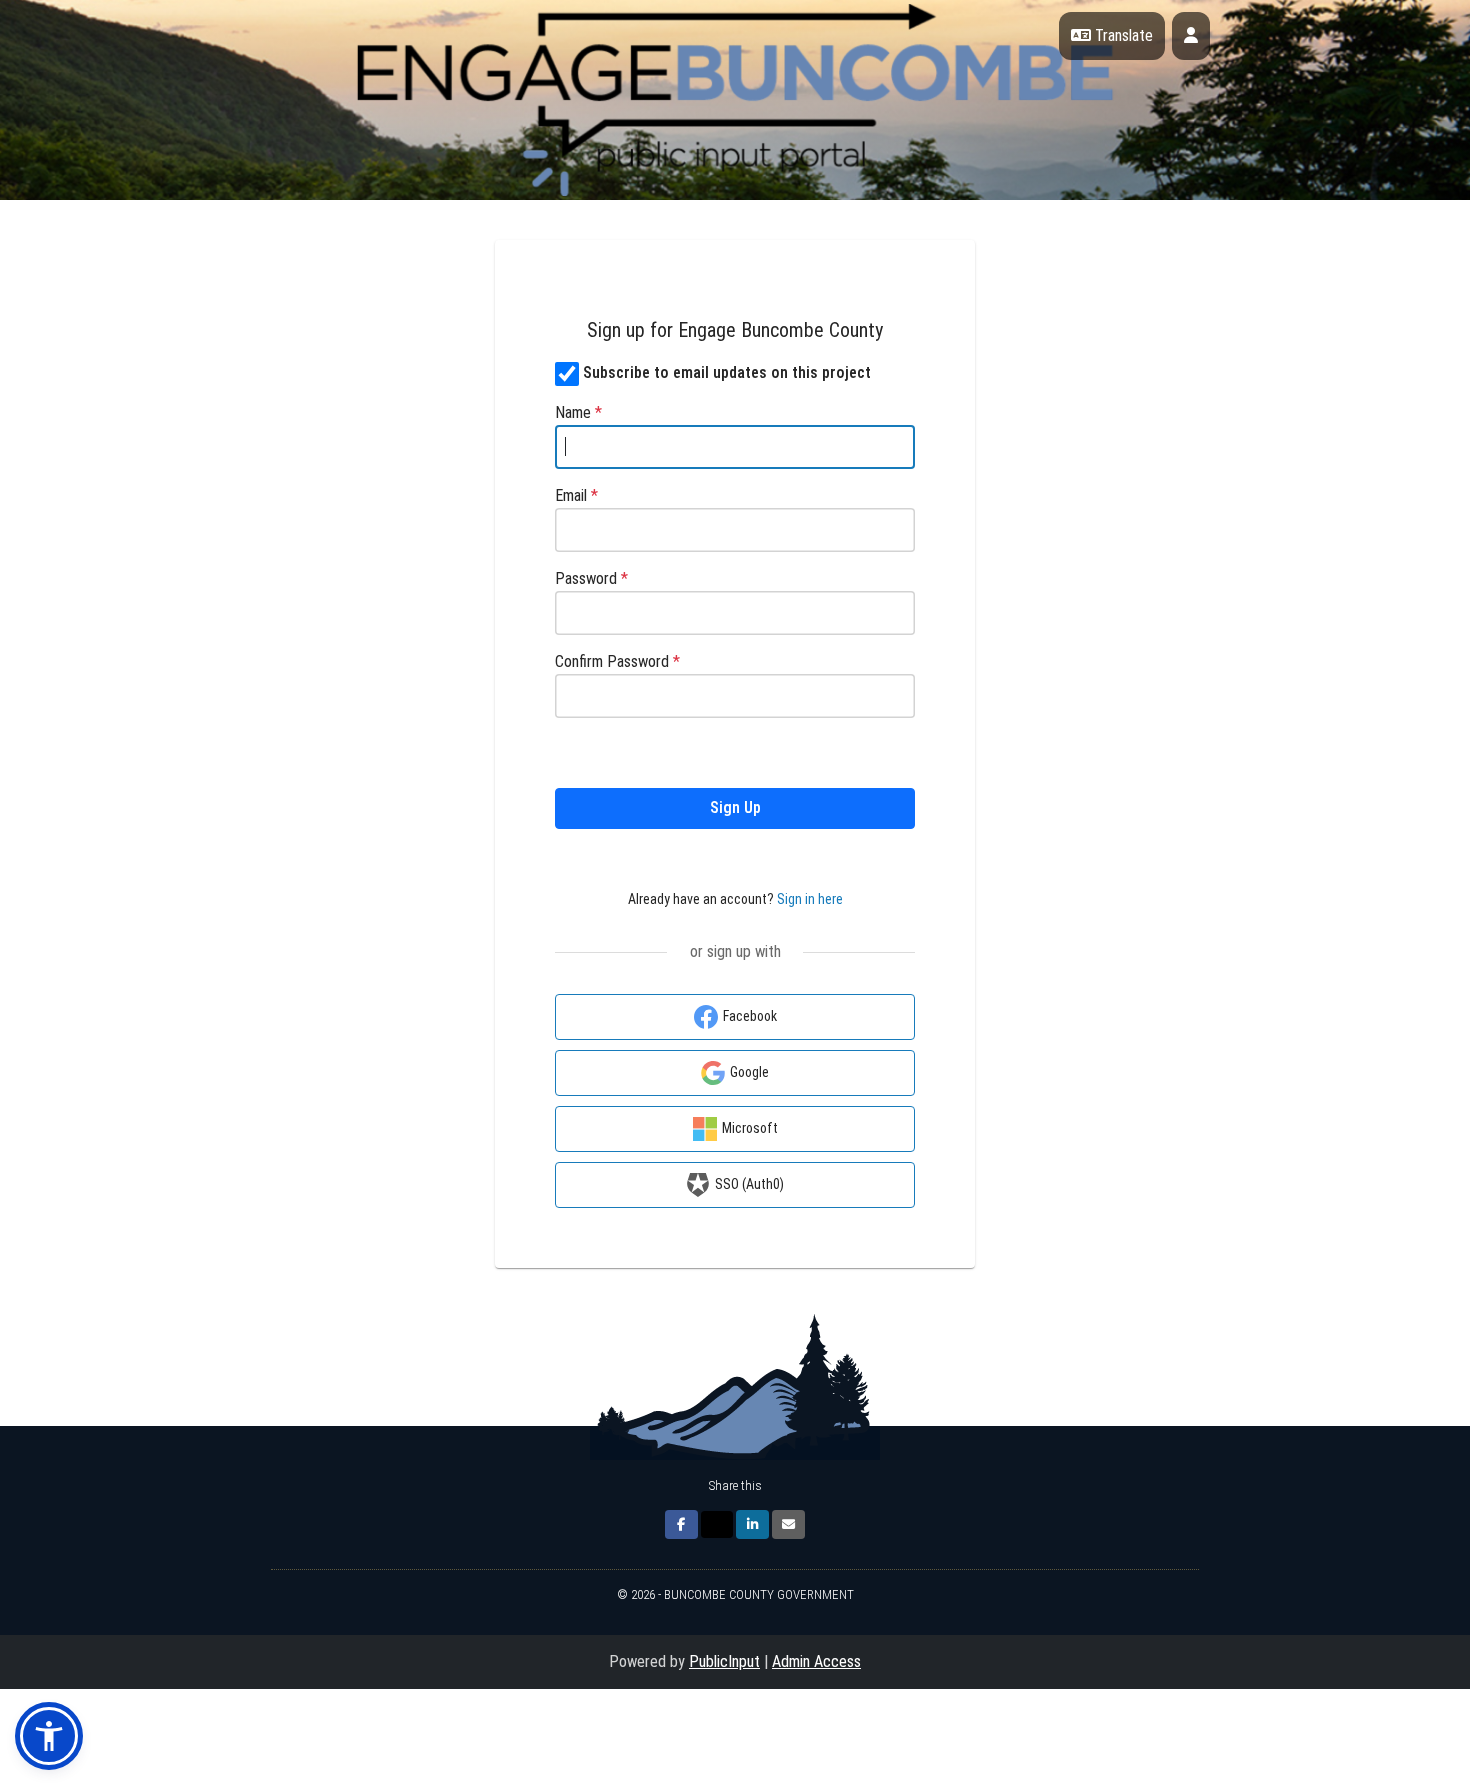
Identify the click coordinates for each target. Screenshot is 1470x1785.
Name (578, 412)
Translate (1122, 35)
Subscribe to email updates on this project (727, 372)
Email (576, 495)
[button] (49, 1736)
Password (591, 578)
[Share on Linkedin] (752, 1524)
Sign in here (810, 899)
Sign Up (735, 807)
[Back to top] (1285, 1715)
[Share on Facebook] (681, 1524)
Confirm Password (617, 661)
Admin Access (816, 1661)
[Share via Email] (788, 1524)
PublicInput (724, 1661)
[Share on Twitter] (716, 1524)
